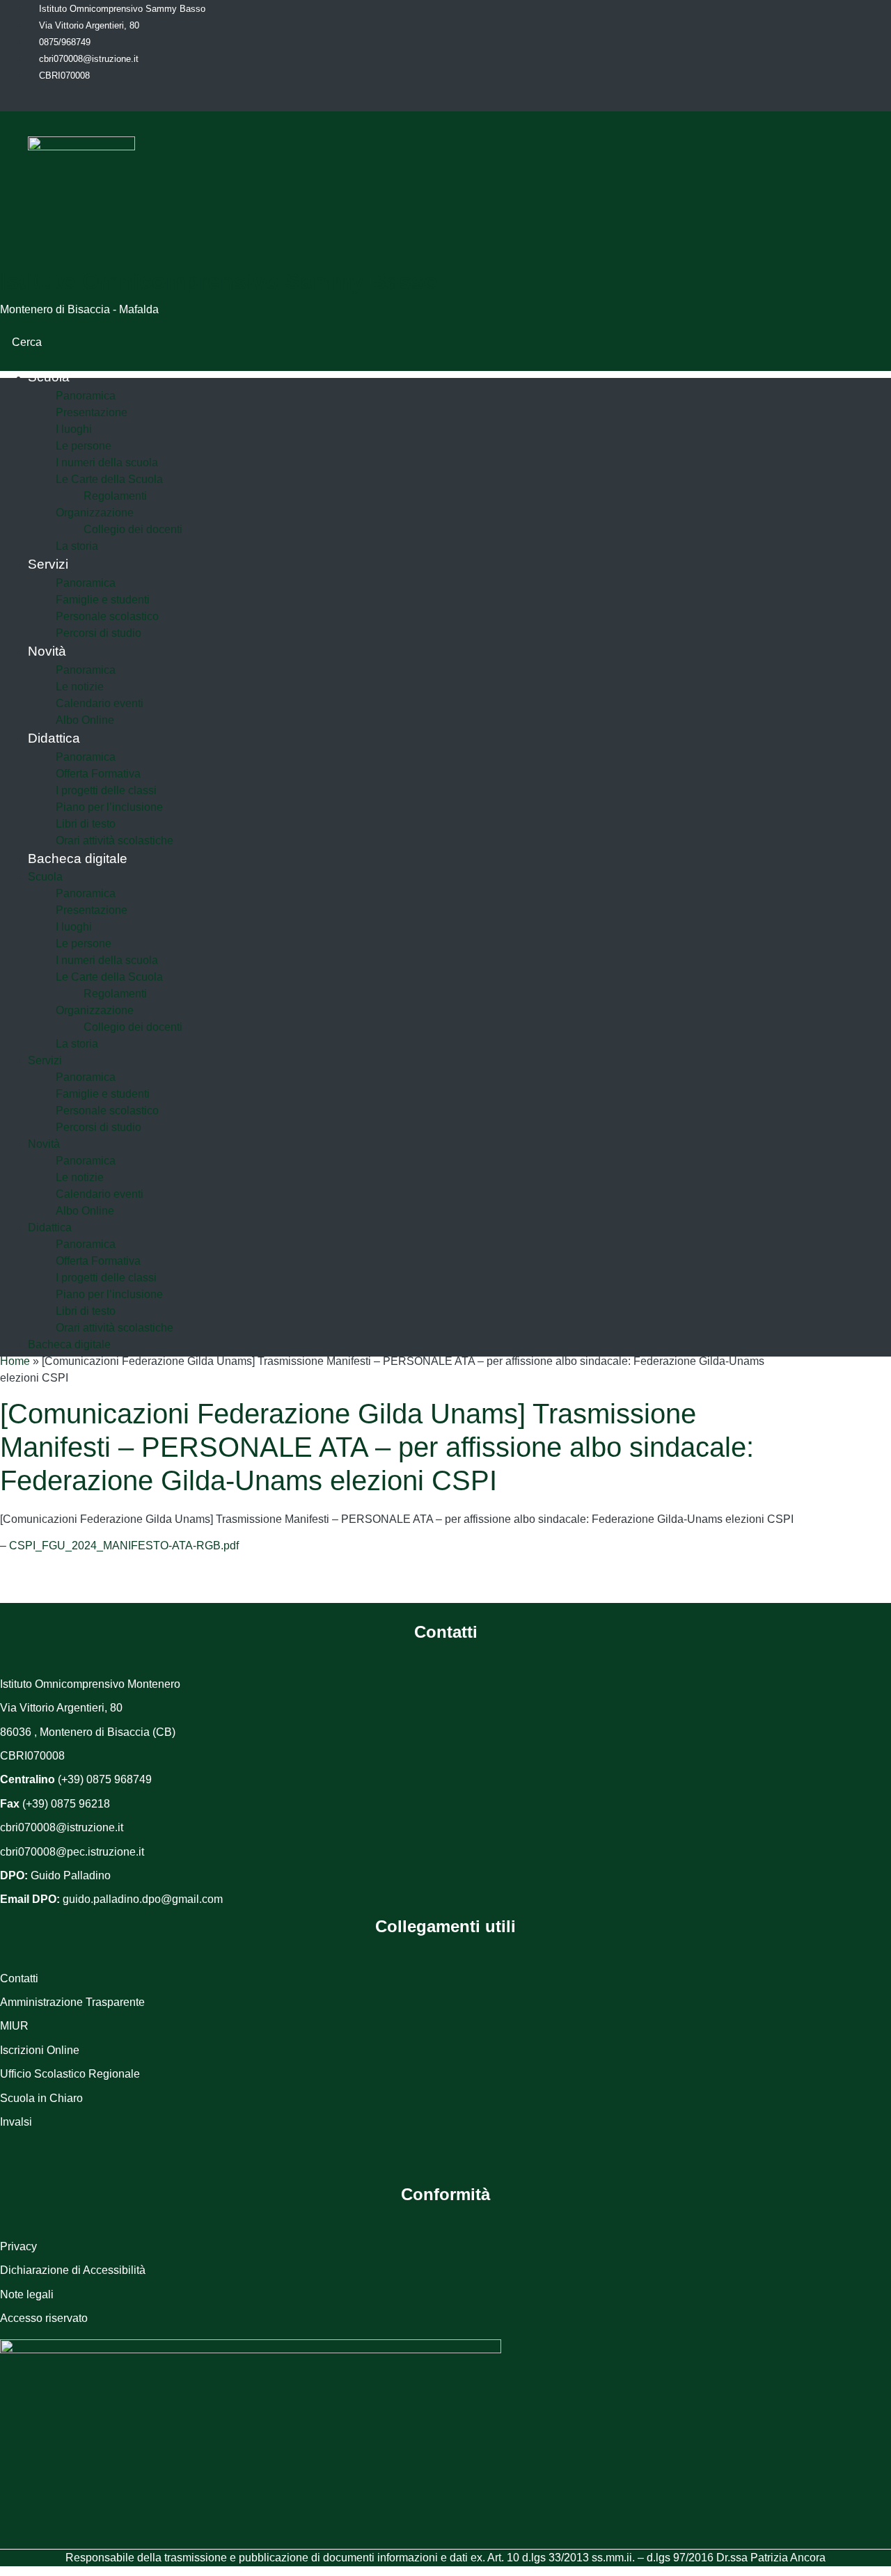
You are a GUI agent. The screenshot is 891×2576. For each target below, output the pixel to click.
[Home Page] (81, 147)
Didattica (54, 738)
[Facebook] (97, 97)
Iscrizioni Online (40, 2050)
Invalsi (16, 2122)
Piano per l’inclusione (109, 807)
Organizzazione (95, 513)
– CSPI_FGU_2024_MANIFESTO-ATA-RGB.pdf (119, 1546)
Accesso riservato (44, 2318)
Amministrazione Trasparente (72, 2002)
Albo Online (85, 1211)
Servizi (48, 564)
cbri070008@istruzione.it (89, 59)
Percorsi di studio (98, 633)
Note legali (27, 2294)
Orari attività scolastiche (115, 1328)
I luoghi (74, 429)
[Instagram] (127, 97)
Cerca (28, 342)
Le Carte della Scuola (109, 479)
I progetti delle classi (106, 790)
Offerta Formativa (98, 774)
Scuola (49, 377)
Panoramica (86, 396)
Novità (47, 651)
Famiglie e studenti (103, 600)
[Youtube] (158, 97)
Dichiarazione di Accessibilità (73, 2270)
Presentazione (92, 412)
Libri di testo (86, 824)
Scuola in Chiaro (41, 2098)
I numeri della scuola (107, 463)
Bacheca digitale (78, 859)
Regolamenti (115, 496)
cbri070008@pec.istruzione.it (72, 1852)
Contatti (19, 1978)
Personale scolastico (107, 616)
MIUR (14, 2026)
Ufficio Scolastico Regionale (70, 2074)
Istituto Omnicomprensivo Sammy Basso (219, 281)
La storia (77, 1044)
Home (15, 1361)
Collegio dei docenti (133, 529)
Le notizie (80, 687)
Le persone (84, 446)
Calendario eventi (100, 703)
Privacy (18, 2246)
